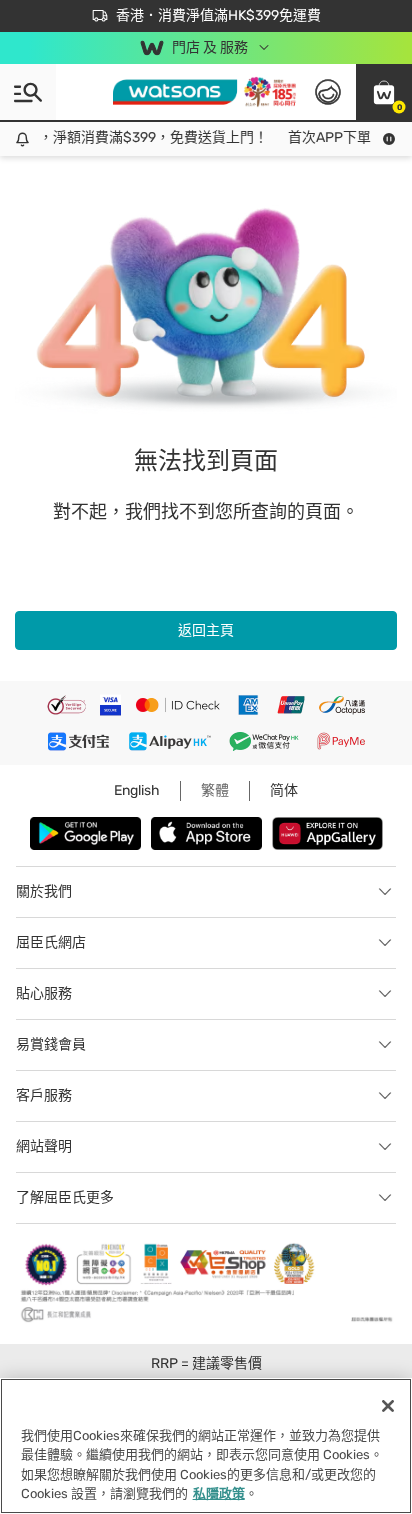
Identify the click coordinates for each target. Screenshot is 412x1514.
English (137, 790)
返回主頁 (206, 630)
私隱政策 (219, 1493)
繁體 (215, 790)
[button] (384, 92)
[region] (206, 1446)
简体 (284, 790)
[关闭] (388, 1406)
